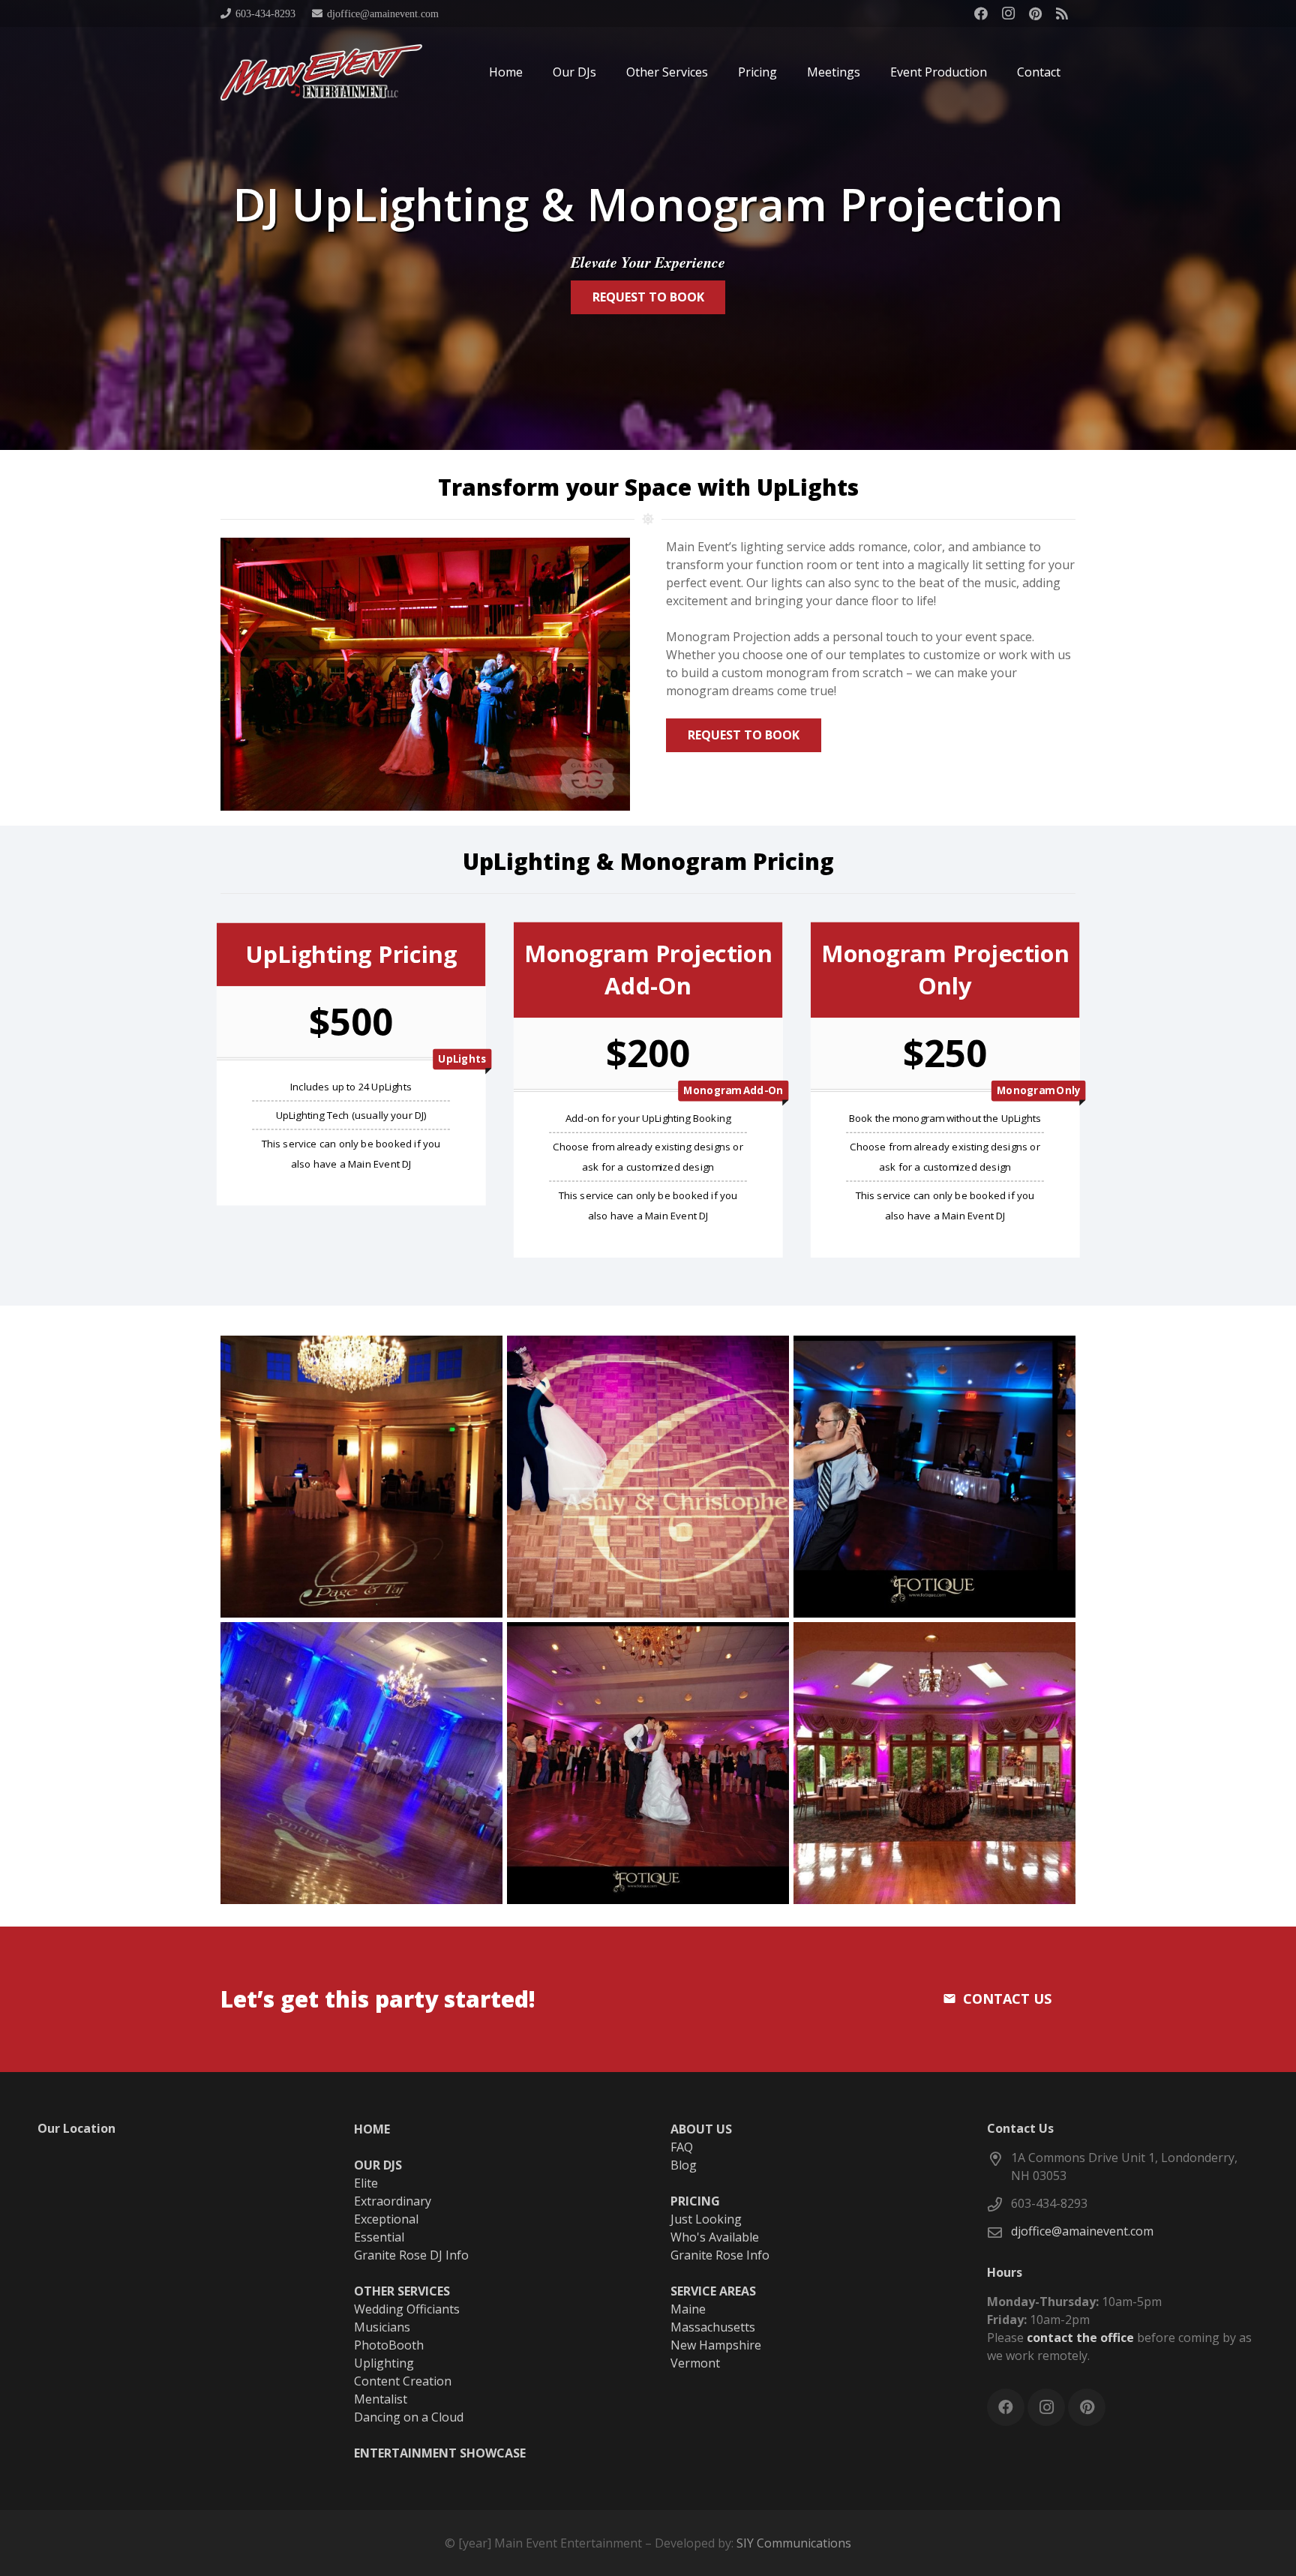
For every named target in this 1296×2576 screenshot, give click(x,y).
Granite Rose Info (720, 2255)
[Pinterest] (1035, 13)
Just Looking (706, 2219)
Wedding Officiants (407, 2309)
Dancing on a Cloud (409, 2417)
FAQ (682, 2147)
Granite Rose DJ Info (411, 2255)
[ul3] (934, 1477)
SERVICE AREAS (713, 2291)
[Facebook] (981, 13)
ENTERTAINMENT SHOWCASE (440, 2453)
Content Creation (403, 2381)
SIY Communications (794, 2543)
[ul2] (361, 1763)
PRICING (695, 2201)
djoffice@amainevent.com (1082, 2231)
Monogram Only (1038, 1091)
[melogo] (321, 72)
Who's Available (715, 2237)
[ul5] (934, 1763)
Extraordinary (393, 2201)
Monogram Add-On (733, 1091)
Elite (366, 2183)
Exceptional (386, 2219)
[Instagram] (1008, 13)
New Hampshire (716, 2345)
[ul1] (648, 1763)
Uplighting (384, 2363)
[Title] (1062, 13)
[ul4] (648, 1477)
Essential (379, 2237)
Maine (688, 2309)
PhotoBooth (389, 2345)
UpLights (462, 1059)
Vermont (695, 2363)
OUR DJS (378, 2165)
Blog (684, 2165)
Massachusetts (713, 2327)
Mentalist (381, 2399)
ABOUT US (701, 2129)
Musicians (382, 2327)
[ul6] (361, 1477)
